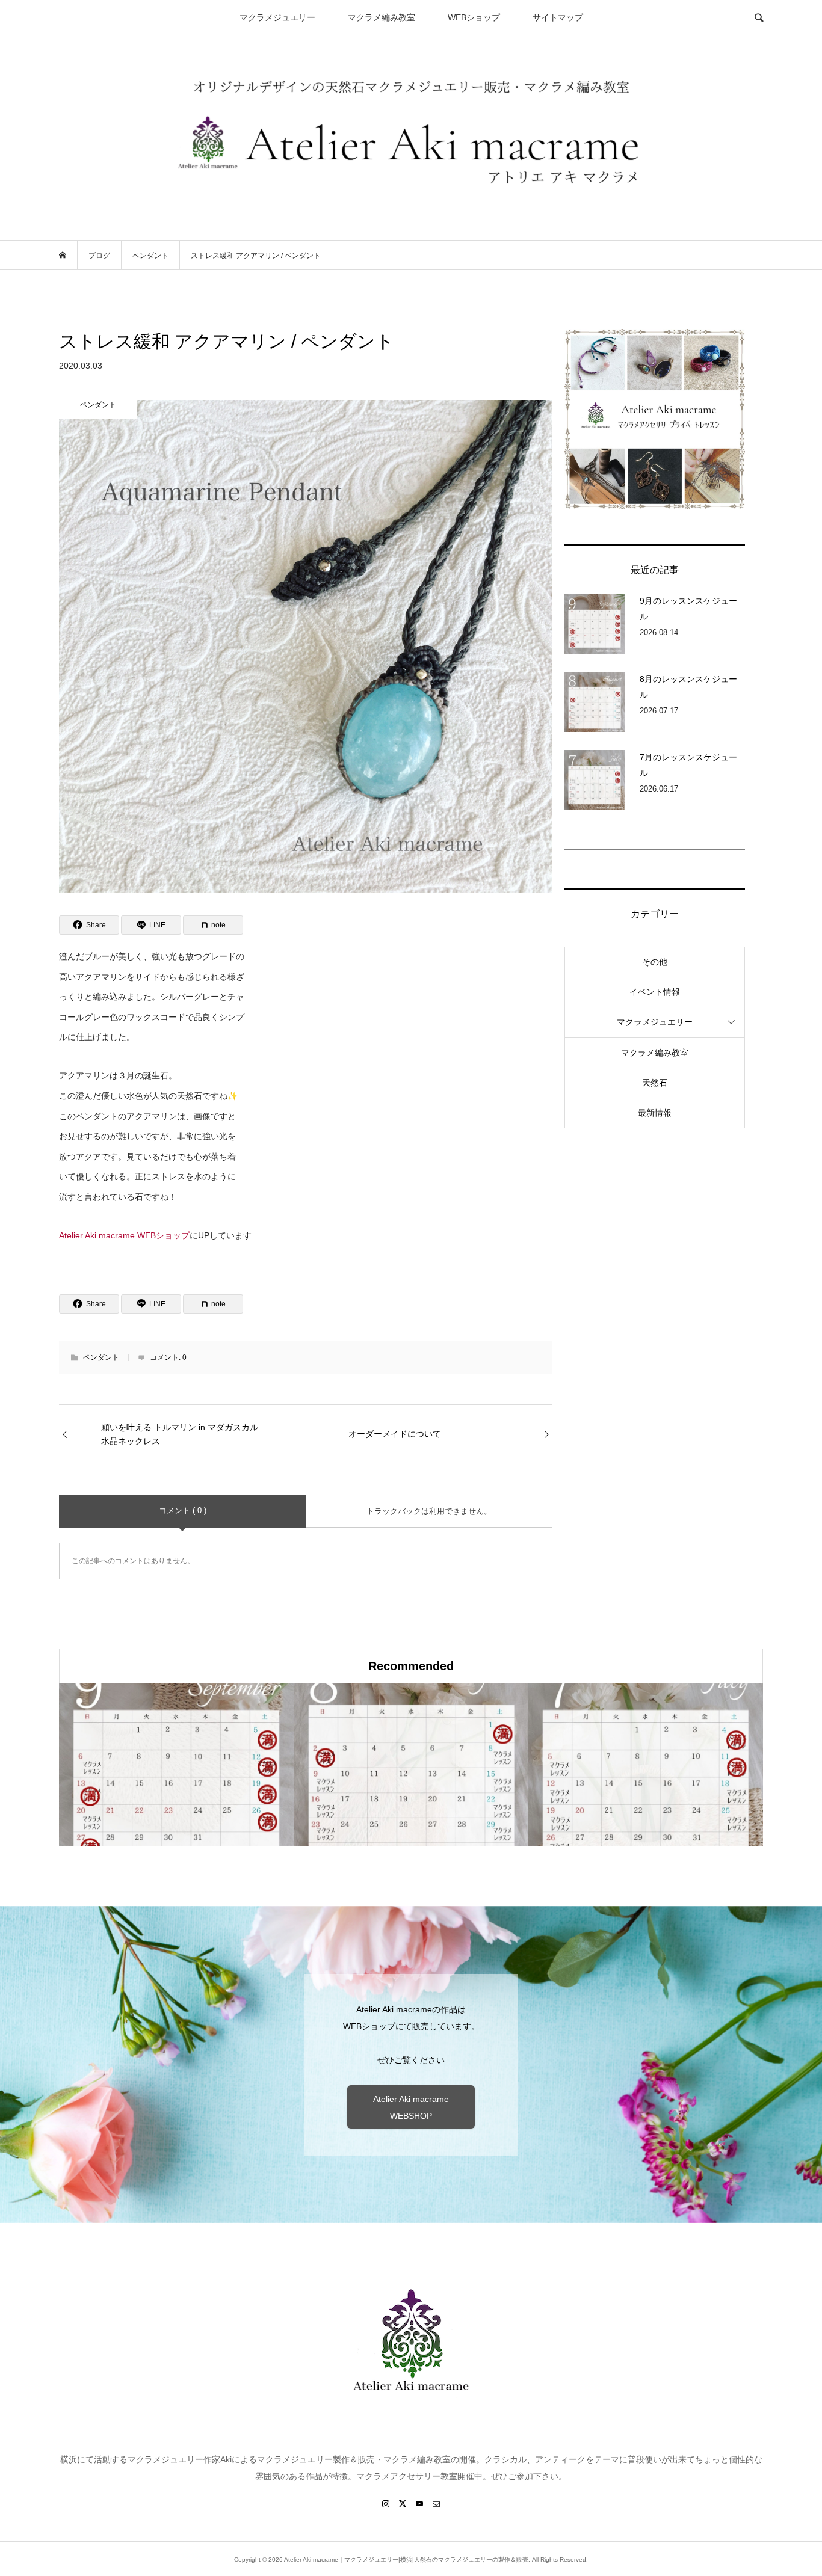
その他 (655, 962)
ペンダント (101, 1357)
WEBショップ (474, 17)
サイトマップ (558, 17)
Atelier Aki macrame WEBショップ (124, 1235)
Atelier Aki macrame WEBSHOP (411, 2107)
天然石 (655, 1083)
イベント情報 (655, 992)
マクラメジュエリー (277, 17)
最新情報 (655, 1113)
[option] (176, 1764)
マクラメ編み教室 (382, 17)
